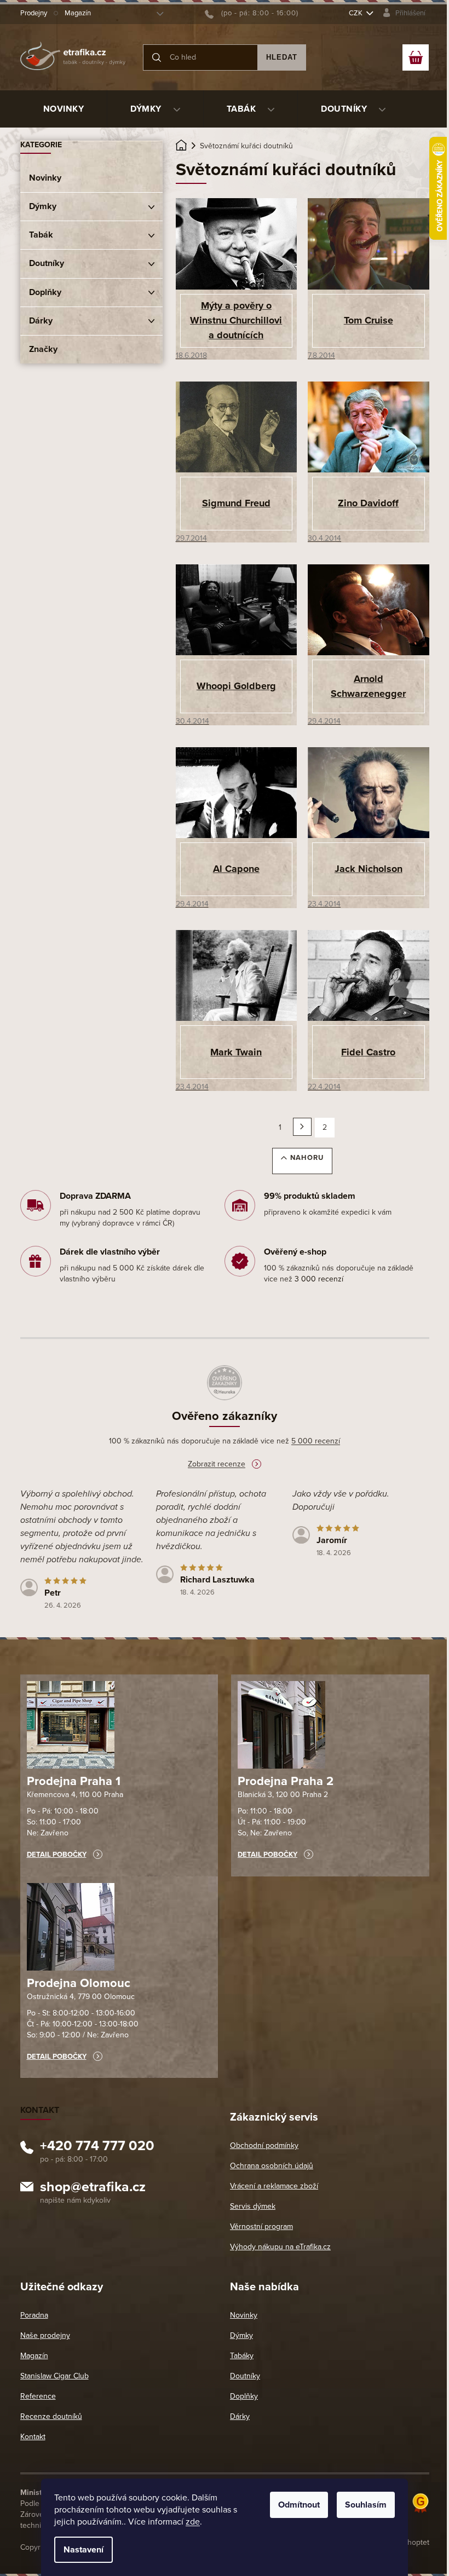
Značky (43, 349)
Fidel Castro (368, 1052)
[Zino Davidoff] (369, 426)
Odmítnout (299, 2505)
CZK (356, 13)
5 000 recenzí (316, 1441)
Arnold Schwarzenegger (368, 686)
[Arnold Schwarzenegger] (369, 609)
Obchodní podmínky (264, 2145)
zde (193, 2522)
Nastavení (84, 2550)
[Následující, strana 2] (302, 1127)
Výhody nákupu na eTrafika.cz (280, 2247)
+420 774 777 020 (97, 2147)
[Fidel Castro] (369, 975)
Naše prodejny (45, 2335)
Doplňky (45, 292)
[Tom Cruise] (369, 243)
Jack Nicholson (369, 869)
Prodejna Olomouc (79, 1983)
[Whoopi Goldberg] (237, 609)
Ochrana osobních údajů (272, 2166)
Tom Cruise (369, 320)
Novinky (45, 178)
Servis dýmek (253, 2206)
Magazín (78, 13)
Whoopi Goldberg (236, 686)
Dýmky (43, 206)
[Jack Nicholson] (369, 792)
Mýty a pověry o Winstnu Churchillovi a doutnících (236, 320)
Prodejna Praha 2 (286, 1781)
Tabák (41, 235)
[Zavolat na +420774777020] (252, 13)
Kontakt (33, 2437)
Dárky (41, 321)
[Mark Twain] (237, 975)
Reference (38, 2396)
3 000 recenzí (319, 1279)
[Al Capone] (237, 792)
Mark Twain (236, 1052)
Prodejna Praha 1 (74, 1781)
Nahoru (307, 1158)
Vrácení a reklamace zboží (274, 2186)
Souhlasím (366, 2505)
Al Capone (236, 869)
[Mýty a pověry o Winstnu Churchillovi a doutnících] (237, 243)
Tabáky (242, 2356)
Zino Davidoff (368, 503)
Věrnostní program (261, 2226)
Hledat (282, 57)
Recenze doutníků (51, 2416)
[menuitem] (64, 109)
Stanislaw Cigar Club (54, 2376)
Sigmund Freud (236, 503)
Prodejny (34, 13)
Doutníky (47, 263)
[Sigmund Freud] (237, 426)
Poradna (34, 2315)
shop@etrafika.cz (93, 2188)
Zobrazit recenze (217, 1464)
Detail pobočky (57, 1855)
